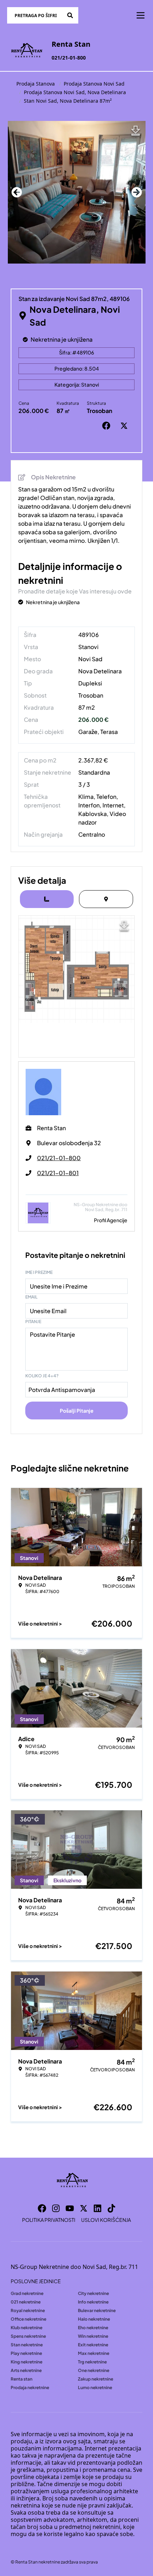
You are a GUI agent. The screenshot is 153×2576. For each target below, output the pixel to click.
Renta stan (22, 2379)
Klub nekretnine (27, 2328)
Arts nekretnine (26, 2370)
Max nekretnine (94, 2353)
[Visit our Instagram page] (56, 2208)
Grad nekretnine (27, 2293)
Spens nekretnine (28, 2336)
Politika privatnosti (49, 2220)
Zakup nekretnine (96, 2379)
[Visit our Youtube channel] (70, 2208)
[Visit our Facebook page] (42, 2208)
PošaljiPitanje (77, 1411)
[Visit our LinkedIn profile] (97, 2208)
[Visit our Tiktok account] (111, 2208)
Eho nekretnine (93, 2328)
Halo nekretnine (94, 2319)
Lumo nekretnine (95, 2388)
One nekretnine (94, 2370)
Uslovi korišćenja (106, 2220)
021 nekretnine (26, 2302)
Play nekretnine (26, 2353)
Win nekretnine (93, 2336)
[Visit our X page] (84, 2208)
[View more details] (47, 899)
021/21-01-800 (69, 58)
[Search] (70, 15)
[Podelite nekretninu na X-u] (126, 426)
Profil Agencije (111, 1220)
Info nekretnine (93, 2302)
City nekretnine (93, 2293)
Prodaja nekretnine (30, 2388)
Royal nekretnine (28, 2310)
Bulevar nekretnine (97, 2310)
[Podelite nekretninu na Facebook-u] (108, 426)
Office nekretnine (28, 2319)
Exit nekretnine (93, 2345)
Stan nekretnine (27, 2345)
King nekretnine (27, 2362)
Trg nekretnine (92, 2362)
